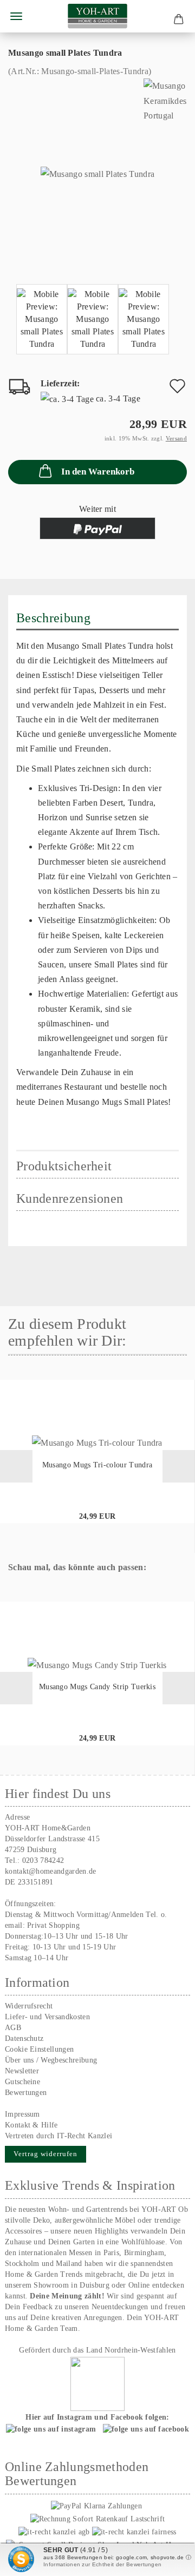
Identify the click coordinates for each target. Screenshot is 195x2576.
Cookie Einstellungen (39, 2049)
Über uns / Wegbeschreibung (51, 2060)
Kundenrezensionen (70, 1198)
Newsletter (22, 2071)
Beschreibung (53, 618)
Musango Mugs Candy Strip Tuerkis (97, 1687)
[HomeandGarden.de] (97, 16)
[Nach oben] (165, 2560)
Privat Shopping (53, 1925)
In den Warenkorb (98, 472)
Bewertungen (26, 2093)
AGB (13, 2028)
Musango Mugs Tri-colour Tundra (97, 1465)
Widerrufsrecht (29, 2006)
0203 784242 (43, 1860)
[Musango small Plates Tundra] (98, 173)
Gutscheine (22, 2082)
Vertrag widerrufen (45, 2154)
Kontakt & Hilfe (31, 2125)
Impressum (22, 2114)
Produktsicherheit (64, 1166)
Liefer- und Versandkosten (47, 2017)
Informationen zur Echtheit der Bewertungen (102, 2564)
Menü (16, 16)
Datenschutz (24, 2038)
